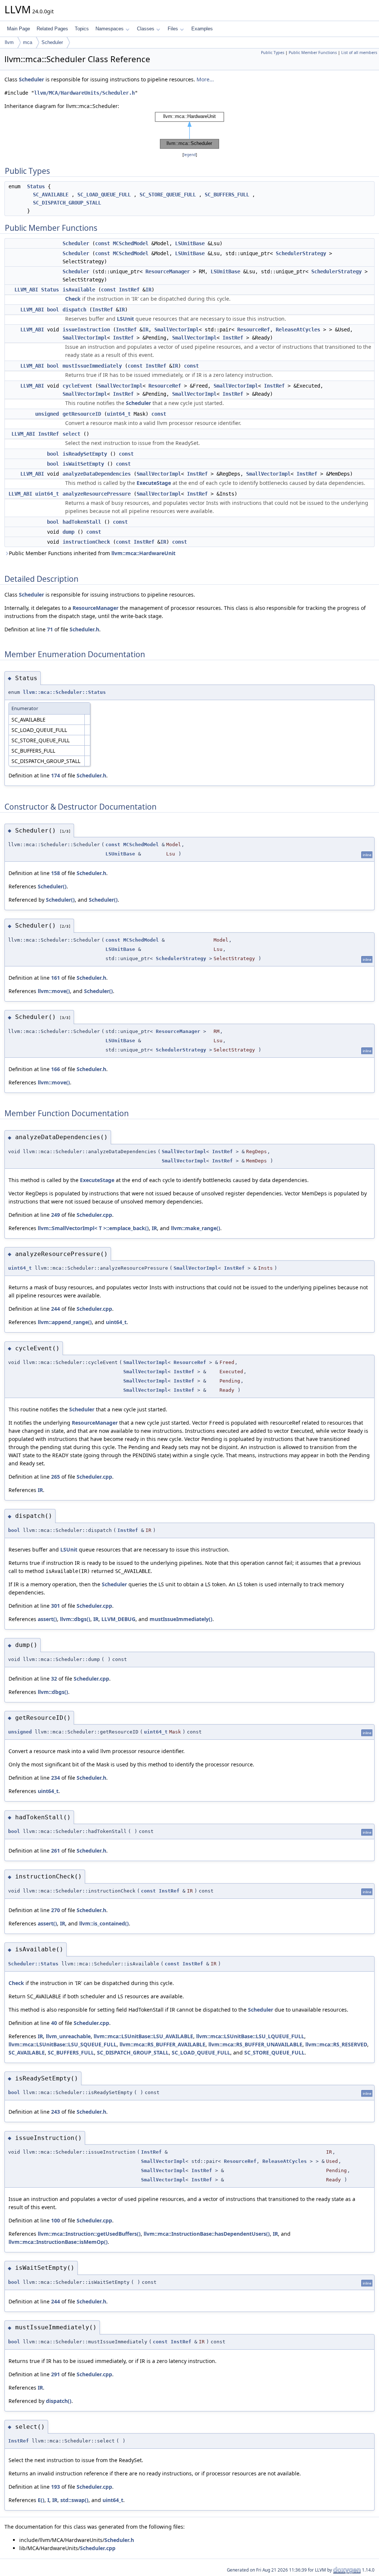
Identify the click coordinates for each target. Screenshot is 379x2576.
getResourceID (82, 414)
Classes (146, 29)
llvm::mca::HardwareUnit (143, 553)
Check (73, 299)
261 (56, 1851)
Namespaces (110, 29)
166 (56, 1069)
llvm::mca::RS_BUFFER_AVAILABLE (162, 2044)
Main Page (19, 29)
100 (56, 2220)
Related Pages (52, 29)
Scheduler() (52, 886)
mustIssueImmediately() (181, 1619)
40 (54, 2023)
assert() (47, 1619)
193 (56, 2487)
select (71, 434)
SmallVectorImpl (177, 330)
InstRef (129, 290)
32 (54, 1679)
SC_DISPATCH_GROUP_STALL (67, 203)
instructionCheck (86, 542)
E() (41, 2500)
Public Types (273, 53)
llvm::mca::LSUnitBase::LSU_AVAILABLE (143, 2036)
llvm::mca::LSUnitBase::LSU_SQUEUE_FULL (63, 2044)
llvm (9, 42)
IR (148, 290)
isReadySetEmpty (85, 454)
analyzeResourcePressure (97, 494)
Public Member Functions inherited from (92, 553)
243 (56, 2112)
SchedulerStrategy (301, 253)
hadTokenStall (82, 522)
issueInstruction (86, 330)
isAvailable (79, 290)
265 (56, 1477)
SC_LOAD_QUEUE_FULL (104, 195)
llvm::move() (54, 991)
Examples (202, 29)
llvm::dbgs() (75, 1619)
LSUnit (125, 319)
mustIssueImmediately (92, 366)
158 (56, 873)
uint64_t (119, 414)
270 (56, 1910)
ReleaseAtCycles (298, 330)
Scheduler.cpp (94, 1215)
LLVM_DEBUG (118, 1619)
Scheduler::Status (33, 1964)
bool (53, 310)
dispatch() (59, 2401)
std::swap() (74, 2500)
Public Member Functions (313, 53)
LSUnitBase (190, 243)
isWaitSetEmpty (83, 464)
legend (190, 155)
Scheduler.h (84, 629)
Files (173, 29)
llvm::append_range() (65, 1322)
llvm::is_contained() (104, 1923)
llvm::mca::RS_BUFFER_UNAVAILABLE (255, 2044)
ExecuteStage (154, 483)
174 (56, 775)
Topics (82, 29)
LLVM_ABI (26, 290)
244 (56, 1309)
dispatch (74, 310)
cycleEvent (77, 386)
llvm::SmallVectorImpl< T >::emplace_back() (93, 1228)
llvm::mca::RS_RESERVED (336, 2044)
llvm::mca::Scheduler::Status (64, 692)
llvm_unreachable (68, 2036)
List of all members (359, 53)
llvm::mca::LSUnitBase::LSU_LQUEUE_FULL (250, 2036)
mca (28, 42)
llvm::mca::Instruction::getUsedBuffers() (89, 2234)
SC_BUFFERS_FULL (227, 195)
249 (56, 1215)
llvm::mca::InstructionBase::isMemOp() (58, 2242)
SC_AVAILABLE (51, 195)
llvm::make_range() (196, 1228)
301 (56, 1606)
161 (56, 978)
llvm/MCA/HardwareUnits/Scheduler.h (84, 93)
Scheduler (52, 42)
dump (68, 532)
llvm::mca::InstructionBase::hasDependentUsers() (207, 2234)
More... (205, 79)
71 (50, 629)
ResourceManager (168, 271)
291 (56, 2374)
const (103, 243)
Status (36, 186)
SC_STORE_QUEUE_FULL (168, 195)
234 (56, 1778)
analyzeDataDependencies (97, 474)
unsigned (47, 414)
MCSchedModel (131, 243)
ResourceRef (254, 330)
